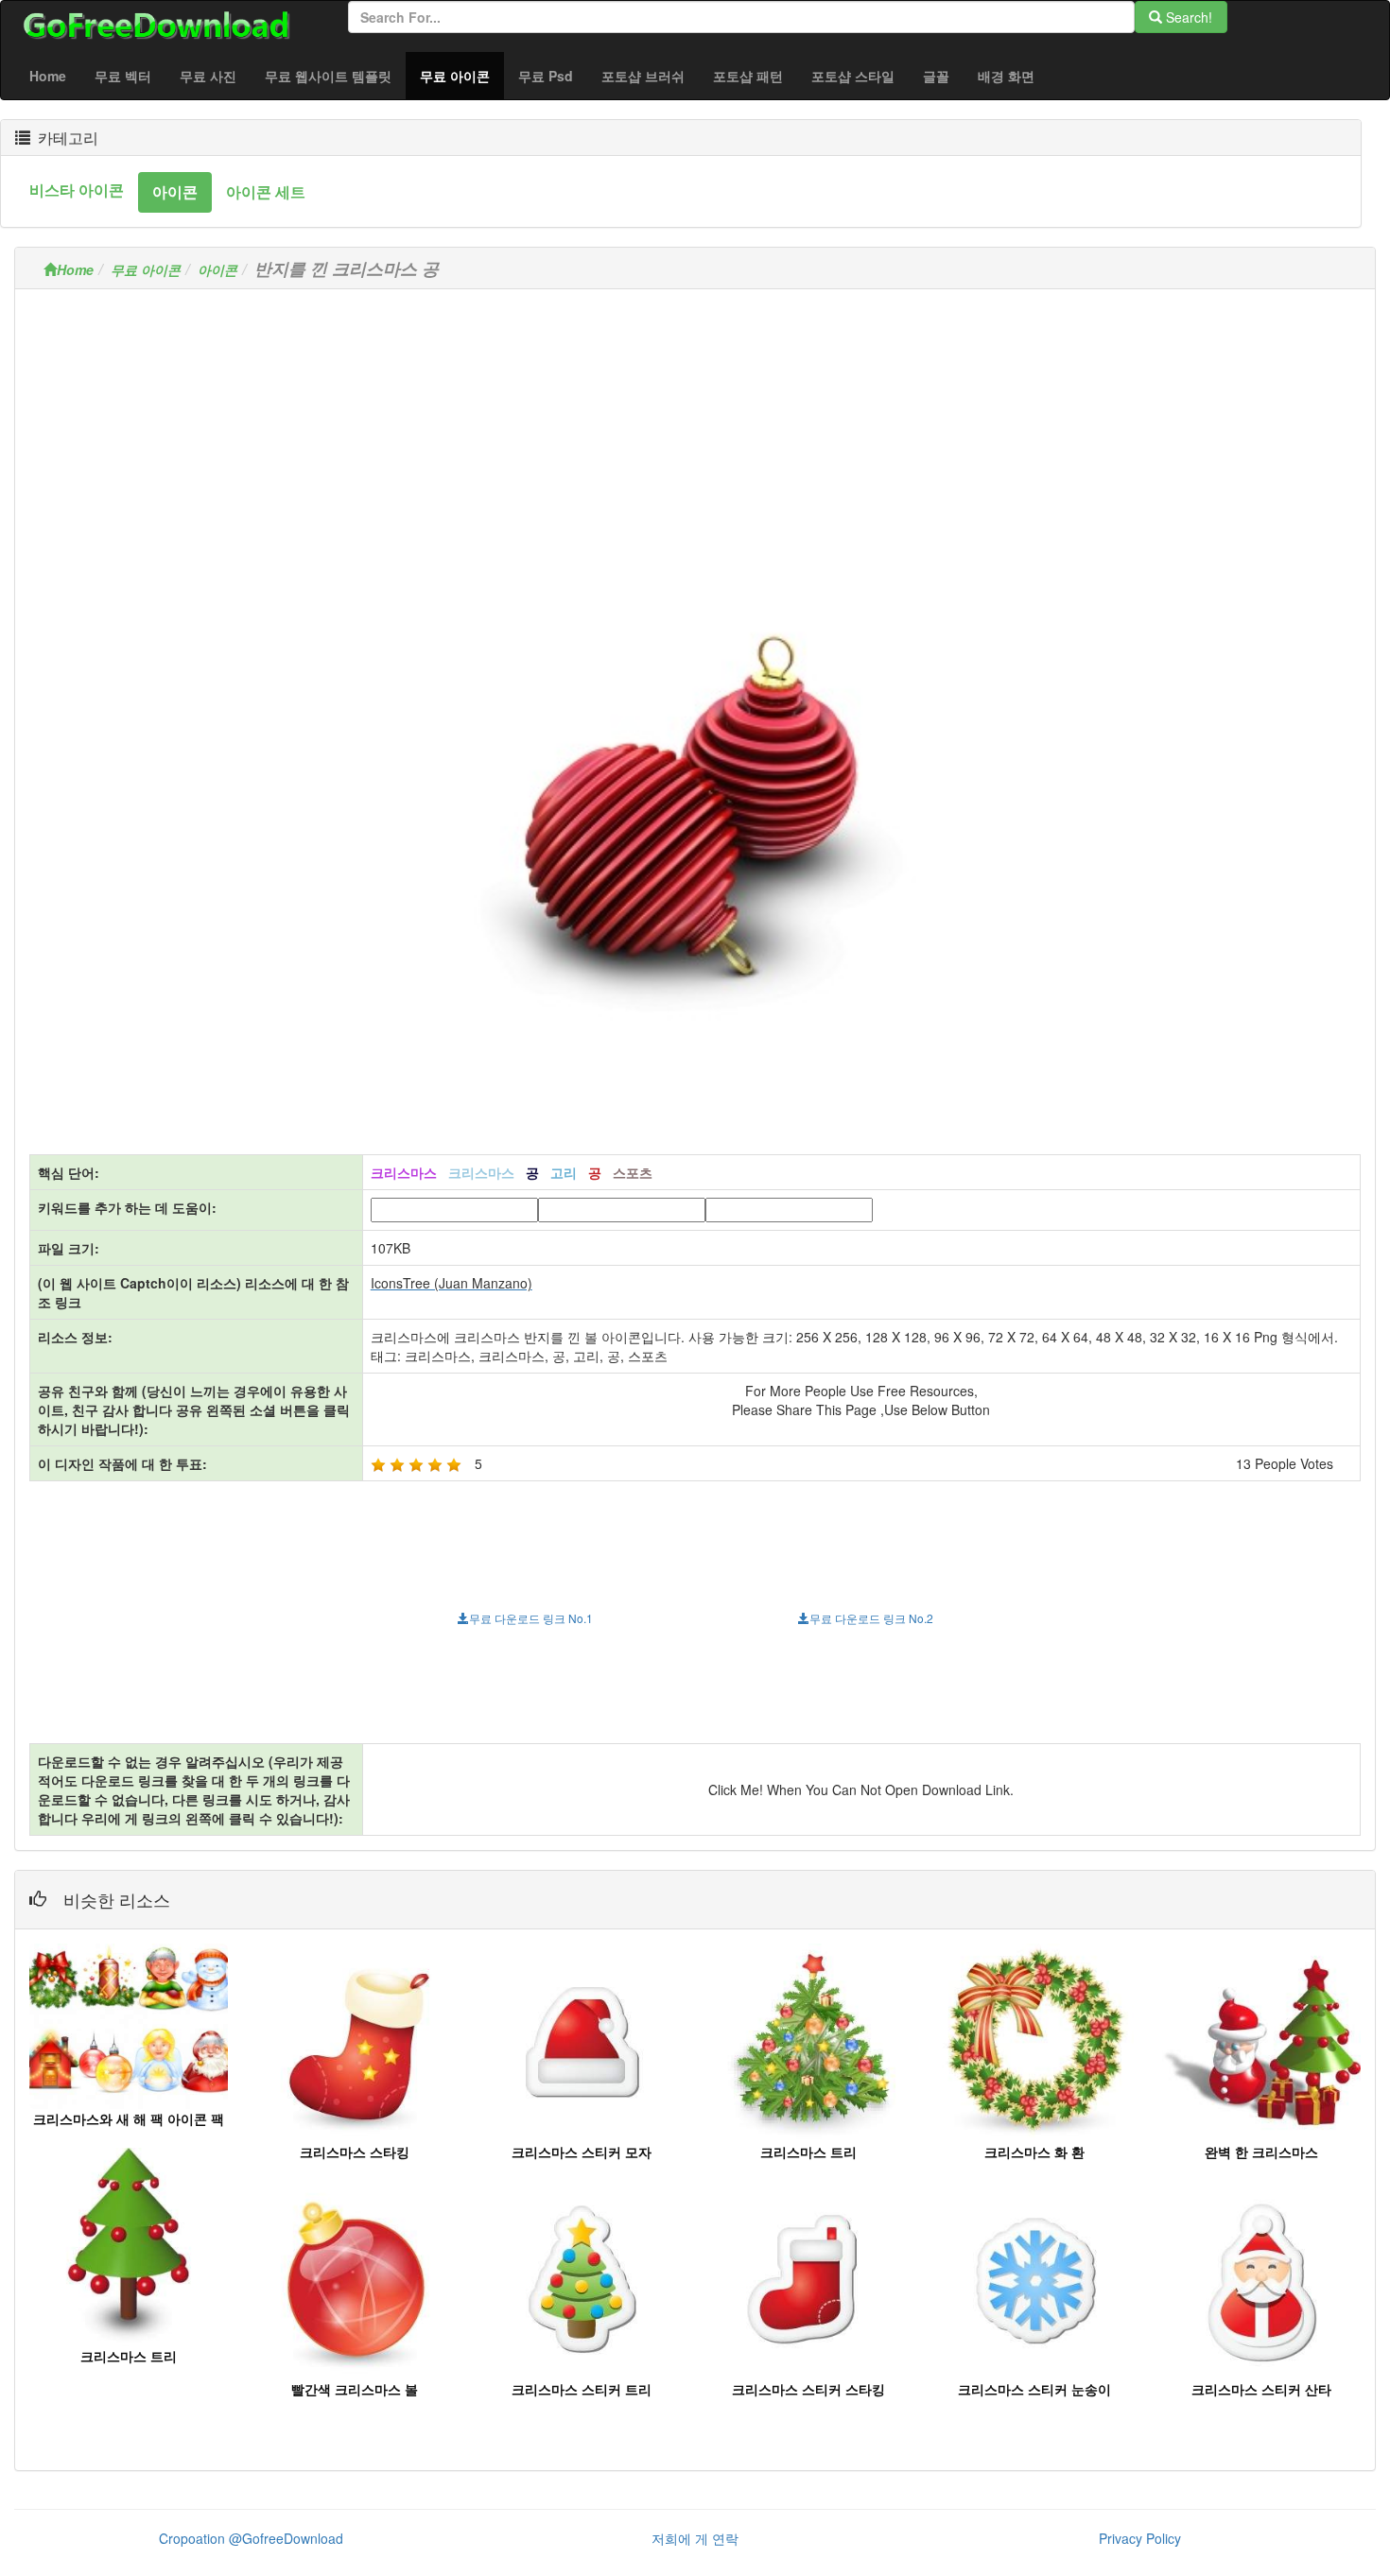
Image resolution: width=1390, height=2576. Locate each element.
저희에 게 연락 (695, 2538)
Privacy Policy (1140, 2538)
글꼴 (936, 76)
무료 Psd (546, 76)
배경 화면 (1006, 76)
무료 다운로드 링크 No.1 (531, 1618)
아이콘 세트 (266, 191)
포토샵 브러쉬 (643, 76)
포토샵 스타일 (853, 76)
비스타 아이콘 (77, 190)
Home (48, 76)
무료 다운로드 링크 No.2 (871, 1618)
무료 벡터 (123, 76)
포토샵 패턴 (748, 76)
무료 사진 (208, 76)
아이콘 (175, 191)
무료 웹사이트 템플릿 (328, 76)
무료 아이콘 (462, 75)
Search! (1187, 17)
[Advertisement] (695, 436)
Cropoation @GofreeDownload (251, 2538)
